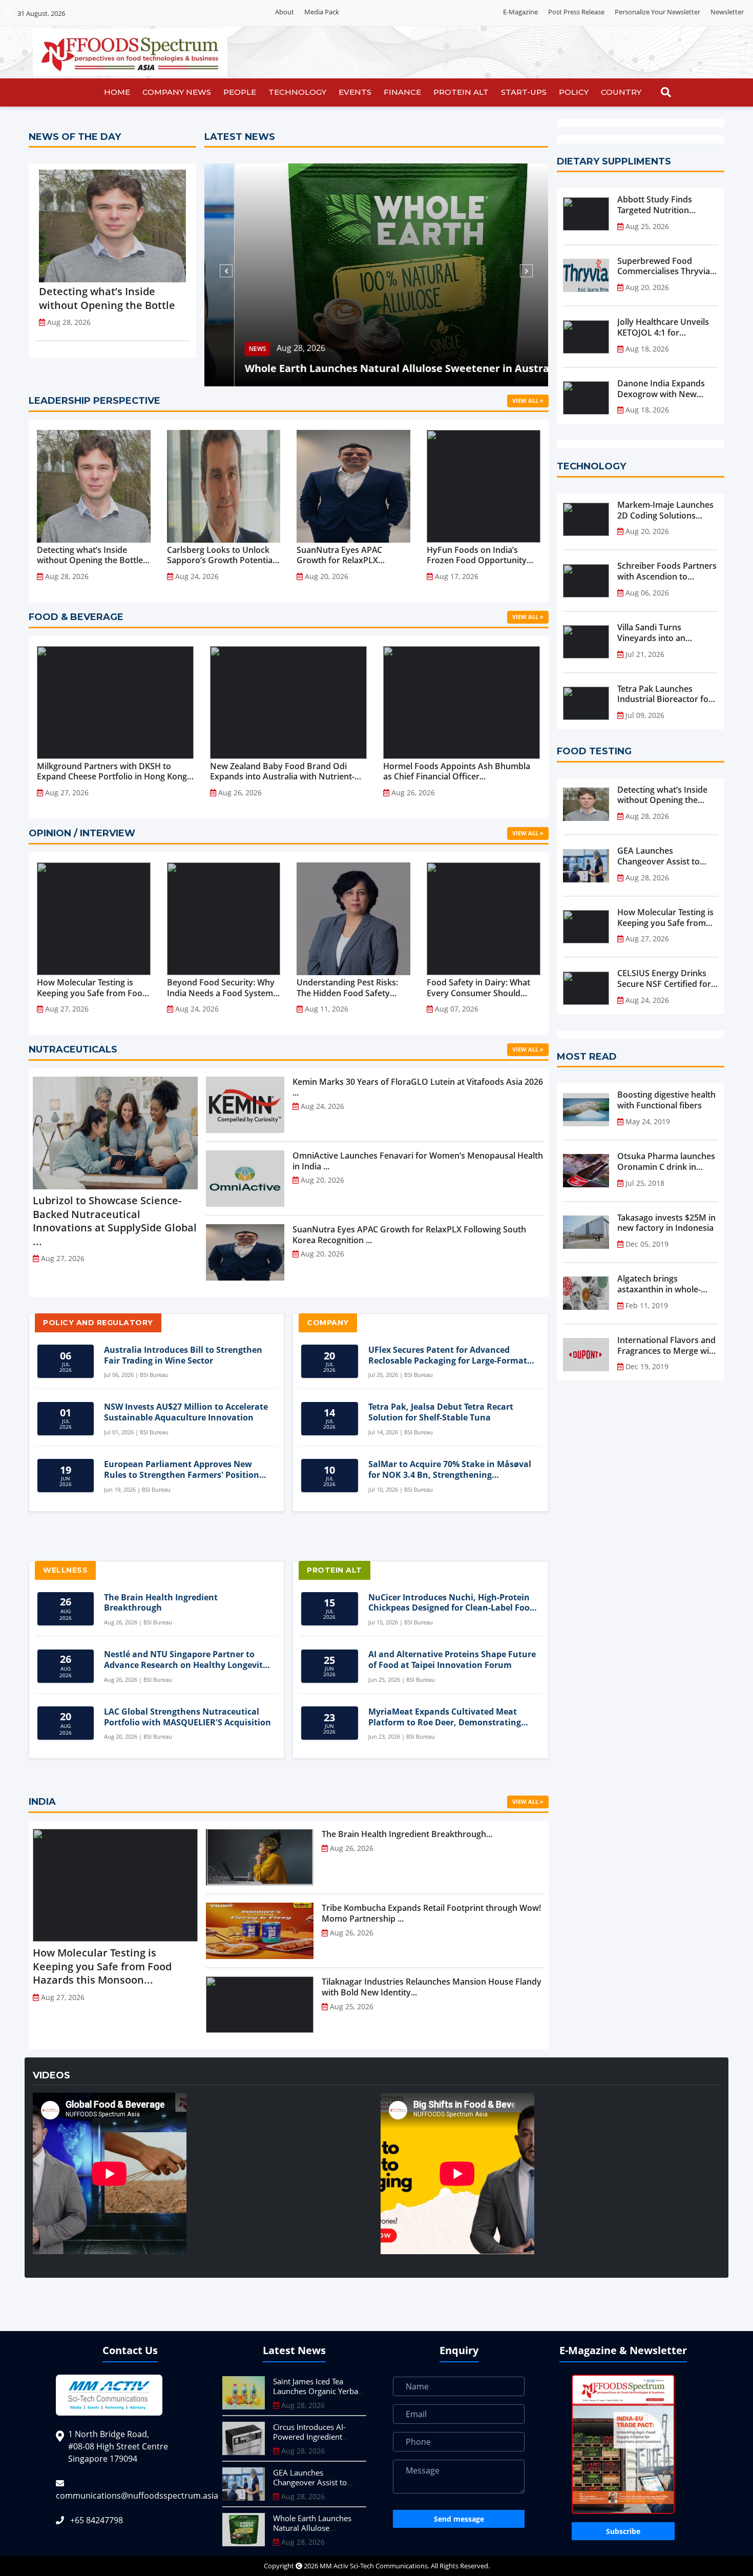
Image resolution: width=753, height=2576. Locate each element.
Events (355, 92)
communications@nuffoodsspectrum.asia (137, 2496)
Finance (402, 92)
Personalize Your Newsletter (657, 12)
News (227, 349)
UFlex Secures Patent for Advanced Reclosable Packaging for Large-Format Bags (448, 1355)
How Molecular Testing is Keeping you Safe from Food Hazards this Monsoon (665, 918)
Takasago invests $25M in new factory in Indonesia (666, 1223)
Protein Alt (461, 92)
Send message (459, 2519)
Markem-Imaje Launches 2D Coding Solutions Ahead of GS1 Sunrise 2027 (665, 510)
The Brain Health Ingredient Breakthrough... (407, 1834)
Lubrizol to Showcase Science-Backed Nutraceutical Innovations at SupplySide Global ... (115, 1221)
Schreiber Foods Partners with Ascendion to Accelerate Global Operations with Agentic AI (667, 571)
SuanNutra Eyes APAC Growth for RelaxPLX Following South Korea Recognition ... (340, 555)
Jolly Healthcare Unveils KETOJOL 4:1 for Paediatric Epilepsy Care (664, 327)
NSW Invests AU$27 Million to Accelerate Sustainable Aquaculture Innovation (186, 1412)
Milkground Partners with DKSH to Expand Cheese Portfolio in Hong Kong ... (112, 772)
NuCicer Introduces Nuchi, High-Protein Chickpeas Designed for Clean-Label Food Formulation (452, 1603)
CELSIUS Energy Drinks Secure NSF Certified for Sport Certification (664, 979)
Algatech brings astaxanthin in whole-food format (659, 1284)
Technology (297, 92)
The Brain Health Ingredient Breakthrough (161, 1603)
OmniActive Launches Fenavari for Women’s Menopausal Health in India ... (418, 1161)
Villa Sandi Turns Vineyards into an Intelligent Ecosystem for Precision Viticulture (666, 633)
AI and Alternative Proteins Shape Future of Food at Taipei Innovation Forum (452, 1660)
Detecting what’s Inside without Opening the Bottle (107, 298)
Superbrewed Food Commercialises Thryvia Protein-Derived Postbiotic (664, 266)
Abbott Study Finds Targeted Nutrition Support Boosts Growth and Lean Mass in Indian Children (664, 205)
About (285, 12)
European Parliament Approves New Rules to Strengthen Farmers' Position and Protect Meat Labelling (182, 1470)
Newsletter (727, 12)
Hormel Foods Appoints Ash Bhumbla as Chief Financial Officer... (457, 772)
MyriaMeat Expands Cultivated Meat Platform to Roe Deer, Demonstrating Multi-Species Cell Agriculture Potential (448, 1717)
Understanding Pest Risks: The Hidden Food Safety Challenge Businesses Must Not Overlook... (349, 988)
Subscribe (623, 2531)
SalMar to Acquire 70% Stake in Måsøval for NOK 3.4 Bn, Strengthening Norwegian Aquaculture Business (450, 1470)
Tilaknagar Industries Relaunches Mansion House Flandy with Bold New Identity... (432, 1987)
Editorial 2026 (370, 12)
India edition (421, 12)
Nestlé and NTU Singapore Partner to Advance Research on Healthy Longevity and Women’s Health (186, 1660)
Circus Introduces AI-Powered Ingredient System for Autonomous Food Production (316, 2442)
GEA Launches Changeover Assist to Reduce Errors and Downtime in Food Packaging (658, 856)
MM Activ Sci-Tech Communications (374, 2566)
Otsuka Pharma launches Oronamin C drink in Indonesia (666, 1162)
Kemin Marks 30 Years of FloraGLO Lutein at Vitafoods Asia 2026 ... (418, 1087)
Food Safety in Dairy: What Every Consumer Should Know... (478, 988)
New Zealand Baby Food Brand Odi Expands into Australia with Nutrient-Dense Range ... (282, 772)
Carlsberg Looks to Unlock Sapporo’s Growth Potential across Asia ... (221, 555)
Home (117, 92)
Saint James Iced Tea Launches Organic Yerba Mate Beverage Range (316, 2391)
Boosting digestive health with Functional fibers (666, 1100)
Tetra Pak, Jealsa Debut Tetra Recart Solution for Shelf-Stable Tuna (441, 1412)
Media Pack (322, 12)
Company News (177, 92)
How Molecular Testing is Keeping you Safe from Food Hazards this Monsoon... (92, 988)
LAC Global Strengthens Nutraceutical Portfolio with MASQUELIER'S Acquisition (187, 1717)
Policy (574, 92)
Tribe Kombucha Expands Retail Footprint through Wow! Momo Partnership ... (431, 1913)
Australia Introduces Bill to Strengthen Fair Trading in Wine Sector (183, 1355)
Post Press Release (576, 12)
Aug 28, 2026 (271, 348)
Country (621, 92)
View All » (528, 400)
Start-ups (524, 92)
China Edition (472, 12)
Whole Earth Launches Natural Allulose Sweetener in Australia (373, 368)
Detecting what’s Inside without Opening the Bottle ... (90, 555)
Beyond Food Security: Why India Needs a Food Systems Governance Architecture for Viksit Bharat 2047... (223, 988)
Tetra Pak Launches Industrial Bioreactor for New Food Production (665, 694)
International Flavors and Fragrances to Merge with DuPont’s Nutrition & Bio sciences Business (667, 1346)
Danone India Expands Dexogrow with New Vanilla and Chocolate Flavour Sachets (661, 389)
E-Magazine (520, 12)
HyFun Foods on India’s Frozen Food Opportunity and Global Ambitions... (477, 555)
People (240, 92)
